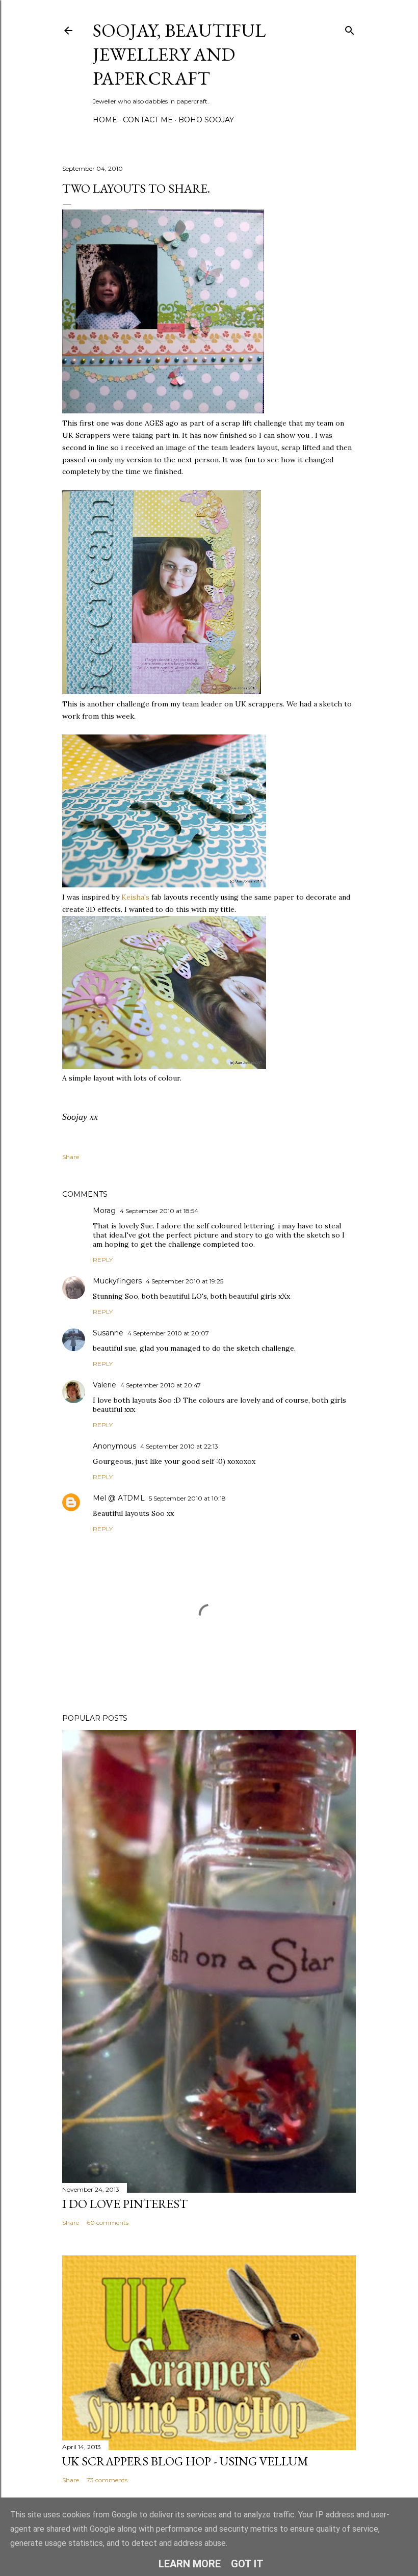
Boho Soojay (206, 120)
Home (105, 120)
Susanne (108, 1333)
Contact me (148, 120)
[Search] (350, 28)
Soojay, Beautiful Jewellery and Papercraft (179, 54)
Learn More (190, 2564)
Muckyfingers (117, 1281)
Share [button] (71, 1157)
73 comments (107, 2480)
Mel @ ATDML (119, 1498)
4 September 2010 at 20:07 (168, 1333)
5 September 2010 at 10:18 (187, 1498)
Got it (247, 2564)
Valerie (104, 1385)
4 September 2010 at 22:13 (179, 1446)
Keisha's (136, 897)
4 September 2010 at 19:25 (185, 1281)
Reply (103, 1260)
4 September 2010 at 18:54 (159, 1211)
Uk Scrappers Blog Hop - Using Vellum (185, 2461)
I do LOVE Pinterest (125, 2204)
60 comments (108, 2223)
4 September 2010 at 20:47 (161, 1385)
